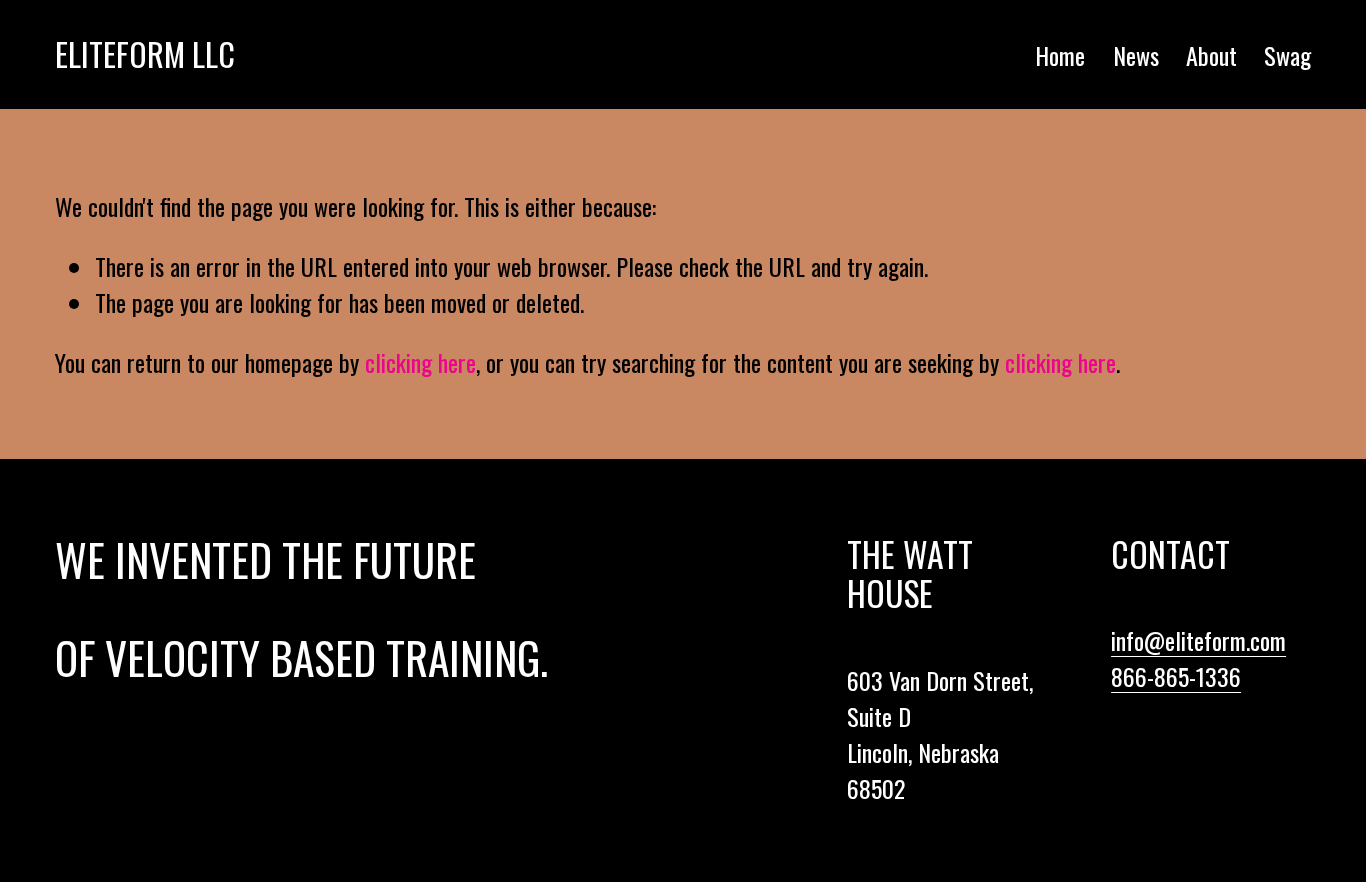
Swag (1287, 55)
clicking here (420, 362)
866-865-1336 (1176, 676)
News (1136, 55)
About (1211, 55)
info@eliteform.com (1198, 640)
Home (1060, 55)
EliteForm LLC (145, 53)
